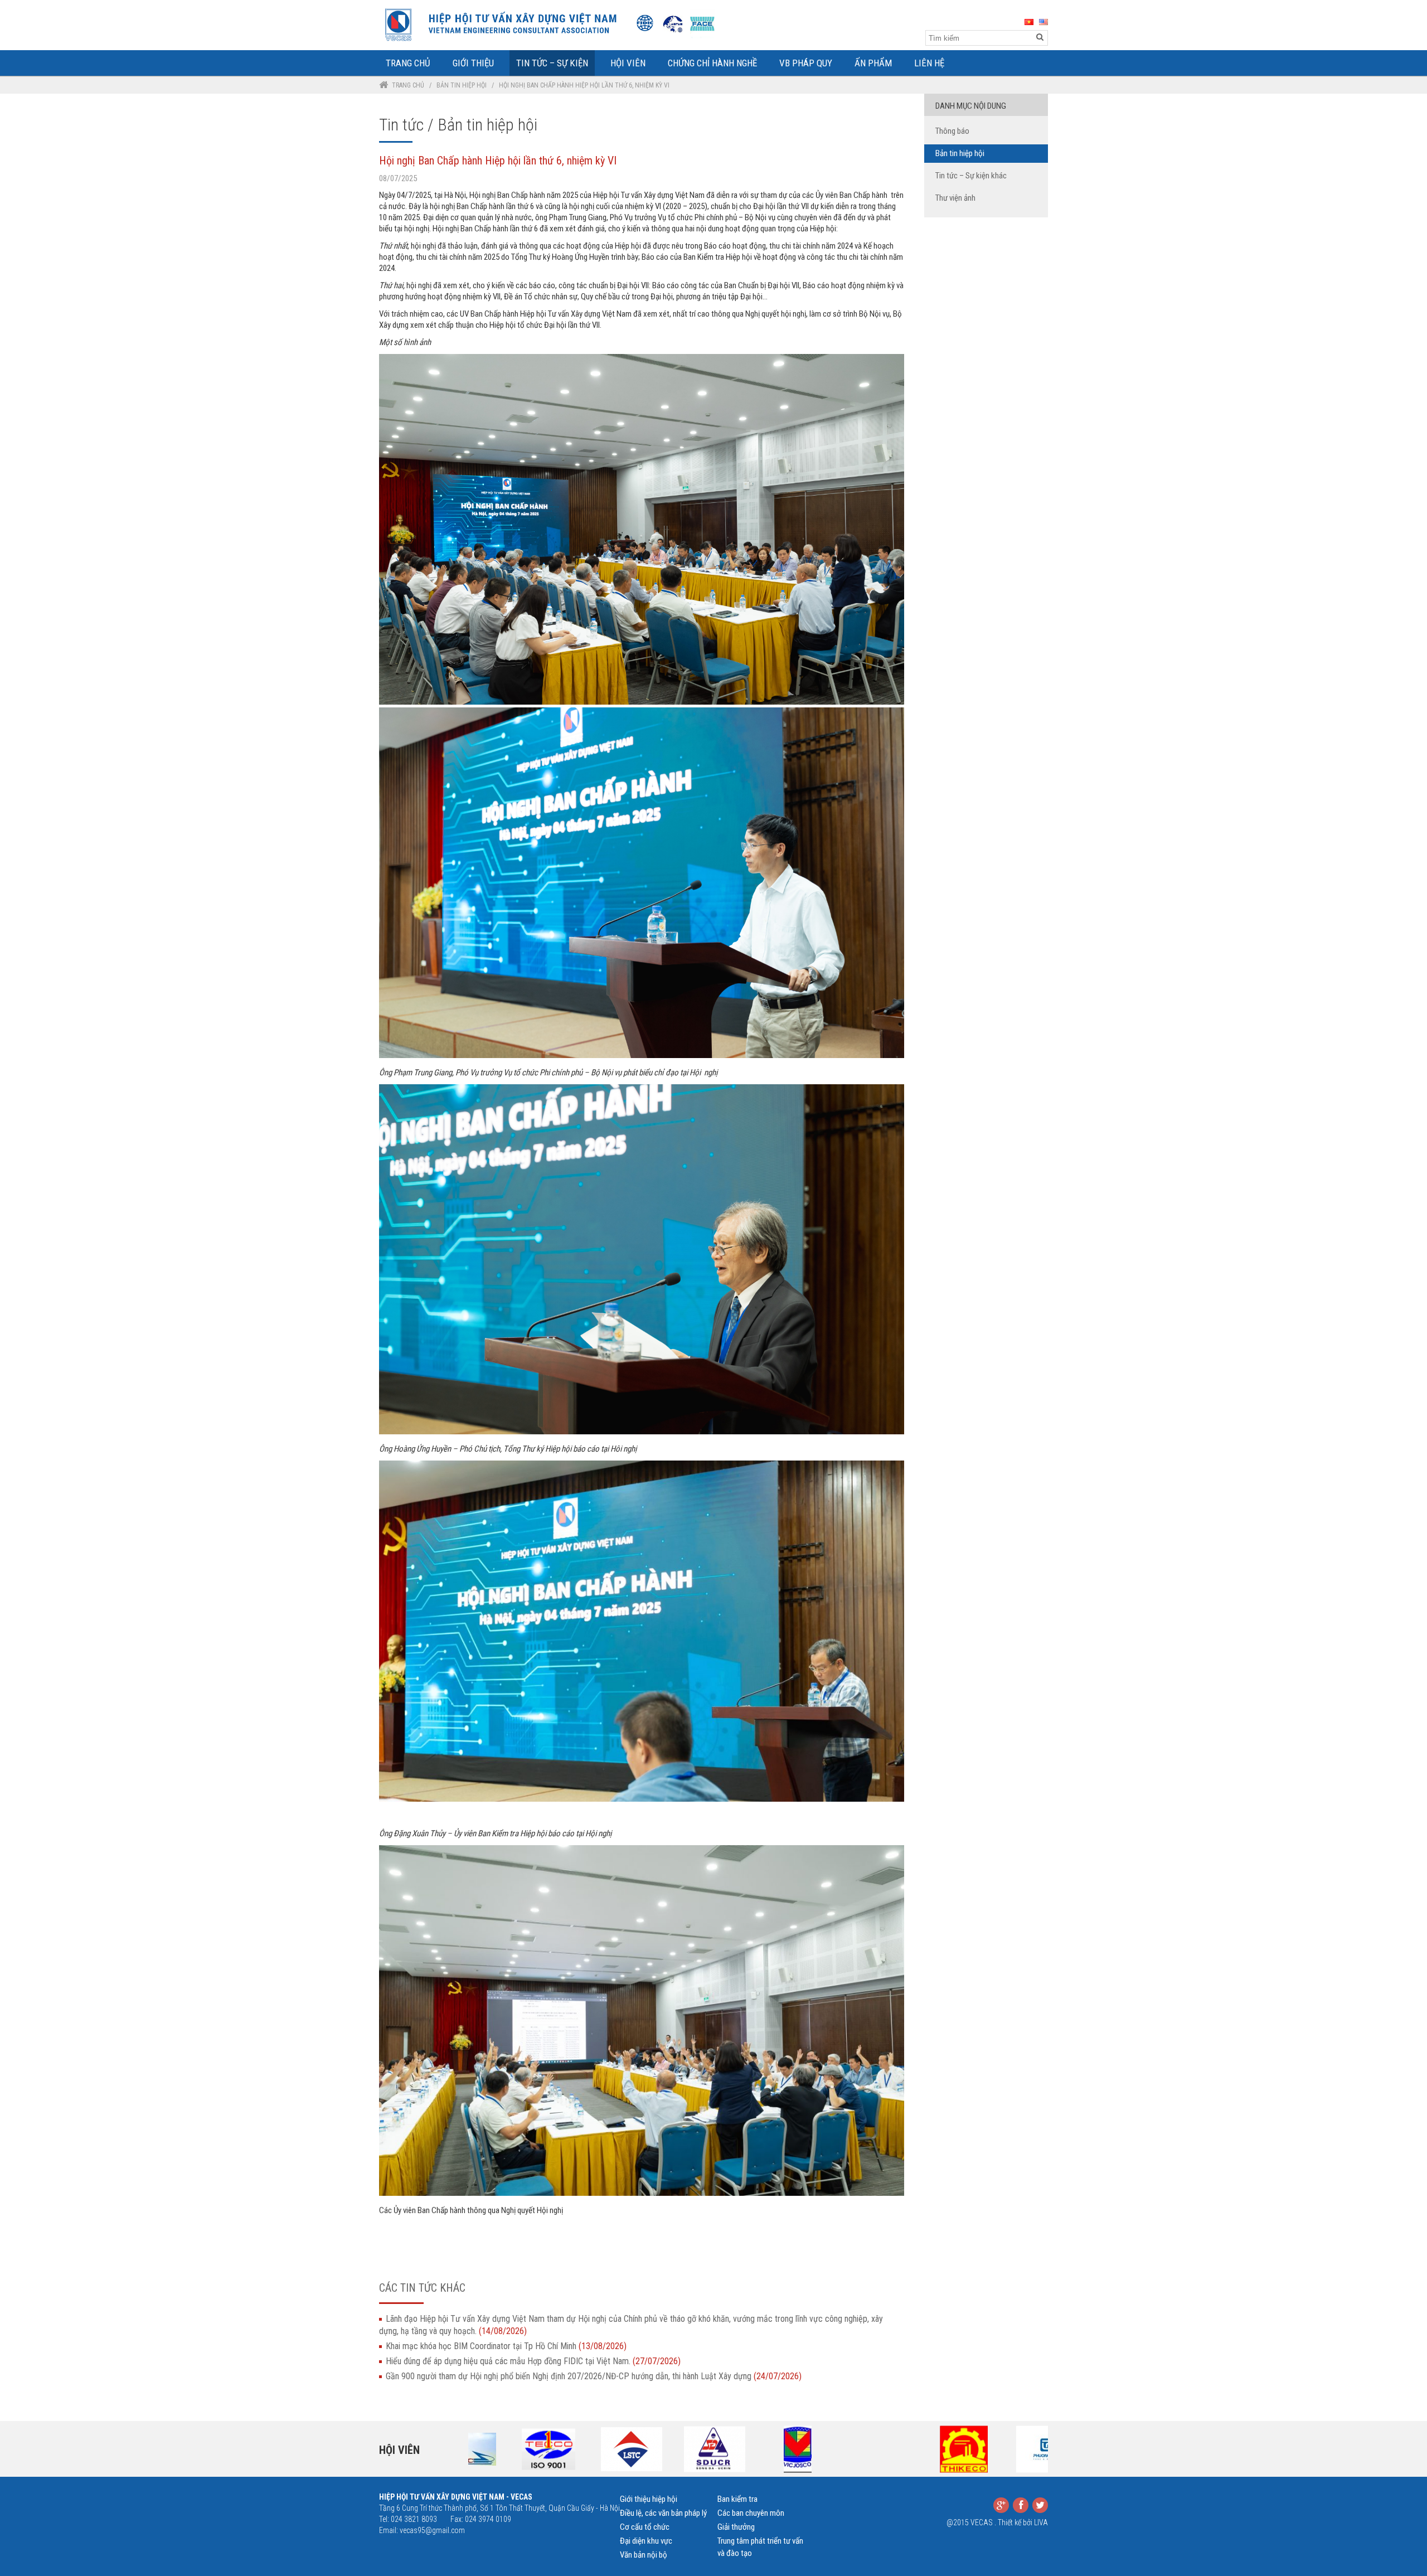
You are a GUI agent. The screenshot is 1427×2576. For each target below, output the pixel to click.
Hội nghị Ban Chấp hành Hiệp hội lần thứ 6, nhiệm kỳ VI (498, 161)
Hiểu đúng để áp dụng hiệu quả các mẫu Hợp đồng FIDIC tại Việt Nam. (533, 2361)
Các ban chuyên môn (751, 2513)
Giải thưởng (736, 2527)
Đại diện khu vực (646, 2541)
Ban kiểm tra (737, 2499)
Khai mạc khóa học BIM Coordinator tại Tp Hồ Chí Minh (506, 2346)
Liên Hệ (929, 63)
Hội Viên (628, 63)
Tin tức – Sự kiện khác (971, 176)
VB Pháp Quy (806, 63)
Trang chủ (408, 85)
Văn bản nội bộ (644, 2555)
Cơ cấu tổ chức (645, 2527)
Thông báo (952, 131)
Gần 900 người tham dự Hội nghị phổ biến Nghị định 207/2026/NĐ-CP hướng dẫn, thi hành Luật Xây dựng (594, 2376)
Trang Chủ (408, 63)
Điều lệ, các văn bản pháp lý (663, 2513)
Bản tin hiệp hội (462, 85)
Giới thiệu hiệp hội (649, 2499)
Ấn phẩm (873, 63)
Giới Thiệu (473, 63)
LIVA (1041, 2522)
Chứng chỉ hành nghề (712, 63)
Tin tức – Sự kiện (552, 63)
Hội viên (399, 2450)
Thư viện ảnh (955, 198)
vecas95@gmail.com (432, 2530)
